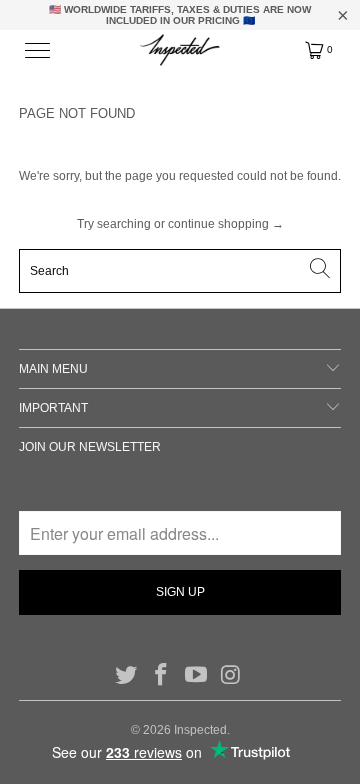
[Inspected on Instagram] (231, 676)
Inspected (200, 730)
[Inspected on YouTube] (197, 676)
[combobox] (180, 271)
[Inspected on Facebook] (162, 676)
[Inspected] (180, 50)
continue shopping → (226, 224)
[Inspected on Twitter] (127, 676)
